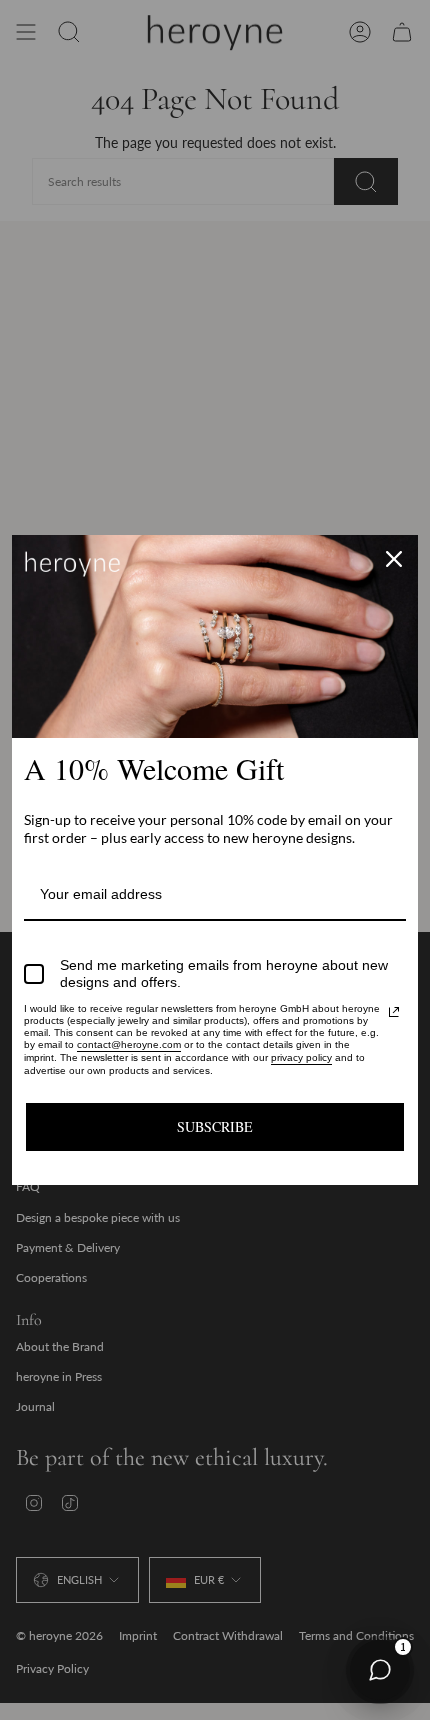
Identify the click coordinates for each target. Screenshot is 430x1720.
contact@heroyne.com (129, 1044)
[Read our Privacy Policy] (394, 1012)
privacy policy (301, 1057)
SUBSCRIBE (215, 1126)
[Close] (394, 559)
